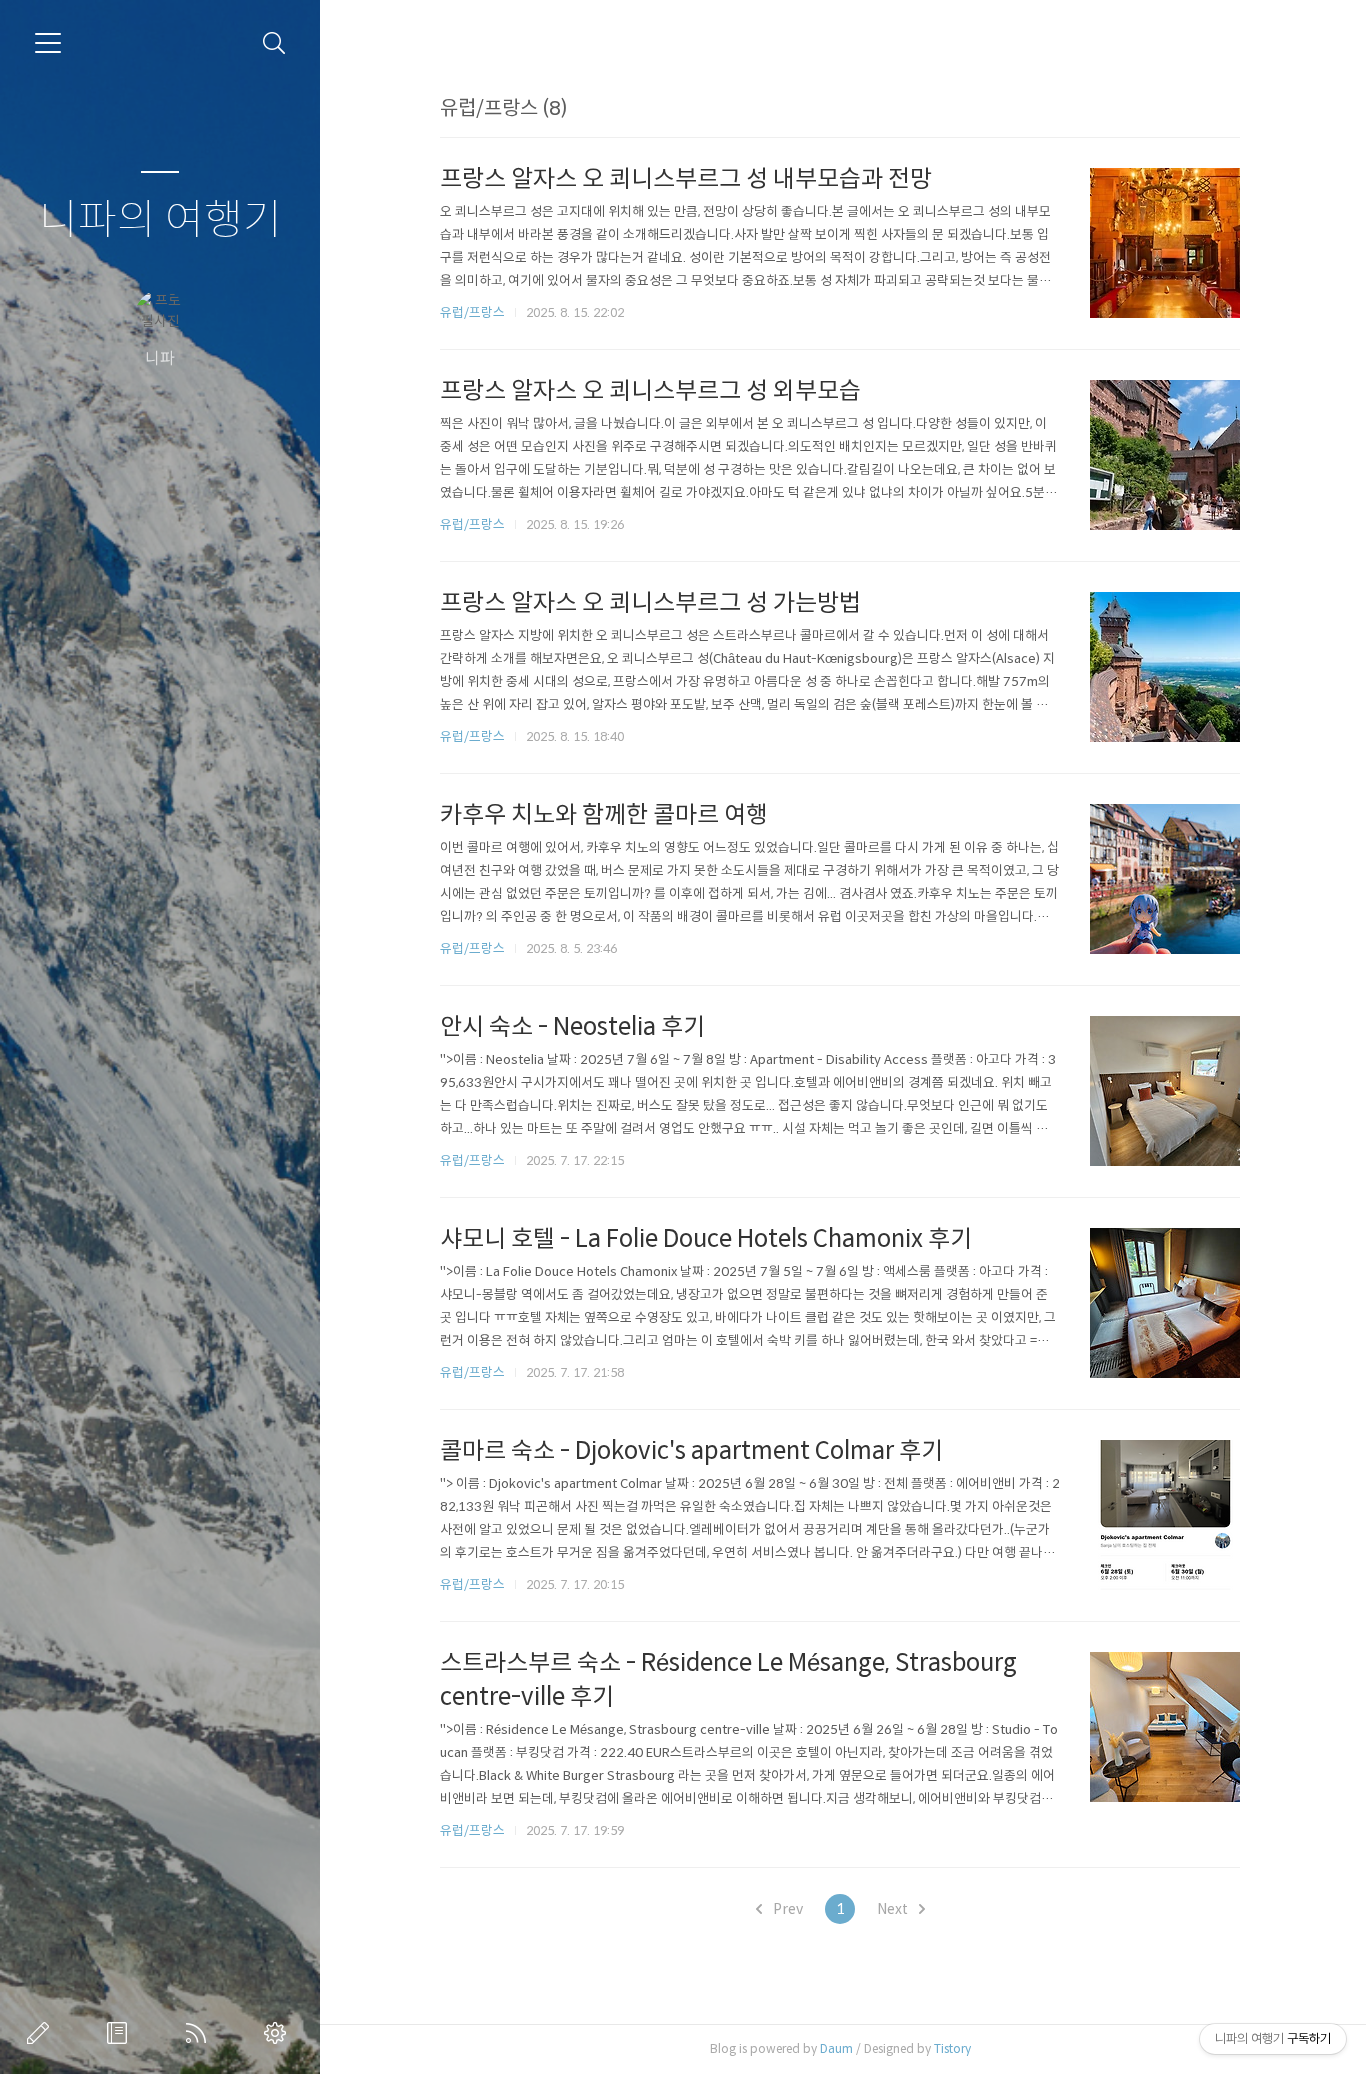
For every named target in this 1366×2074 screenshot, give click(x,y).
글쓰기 (42, 2033)
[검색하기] (274, 43)
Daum (836, 2048)
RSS (200, 2033)
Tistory (952, 2048)
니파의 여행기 (160, 220)
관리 (279, 2033)
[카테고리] (48, 43)
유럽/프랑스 (472, 312)
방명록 (121, 2033)
